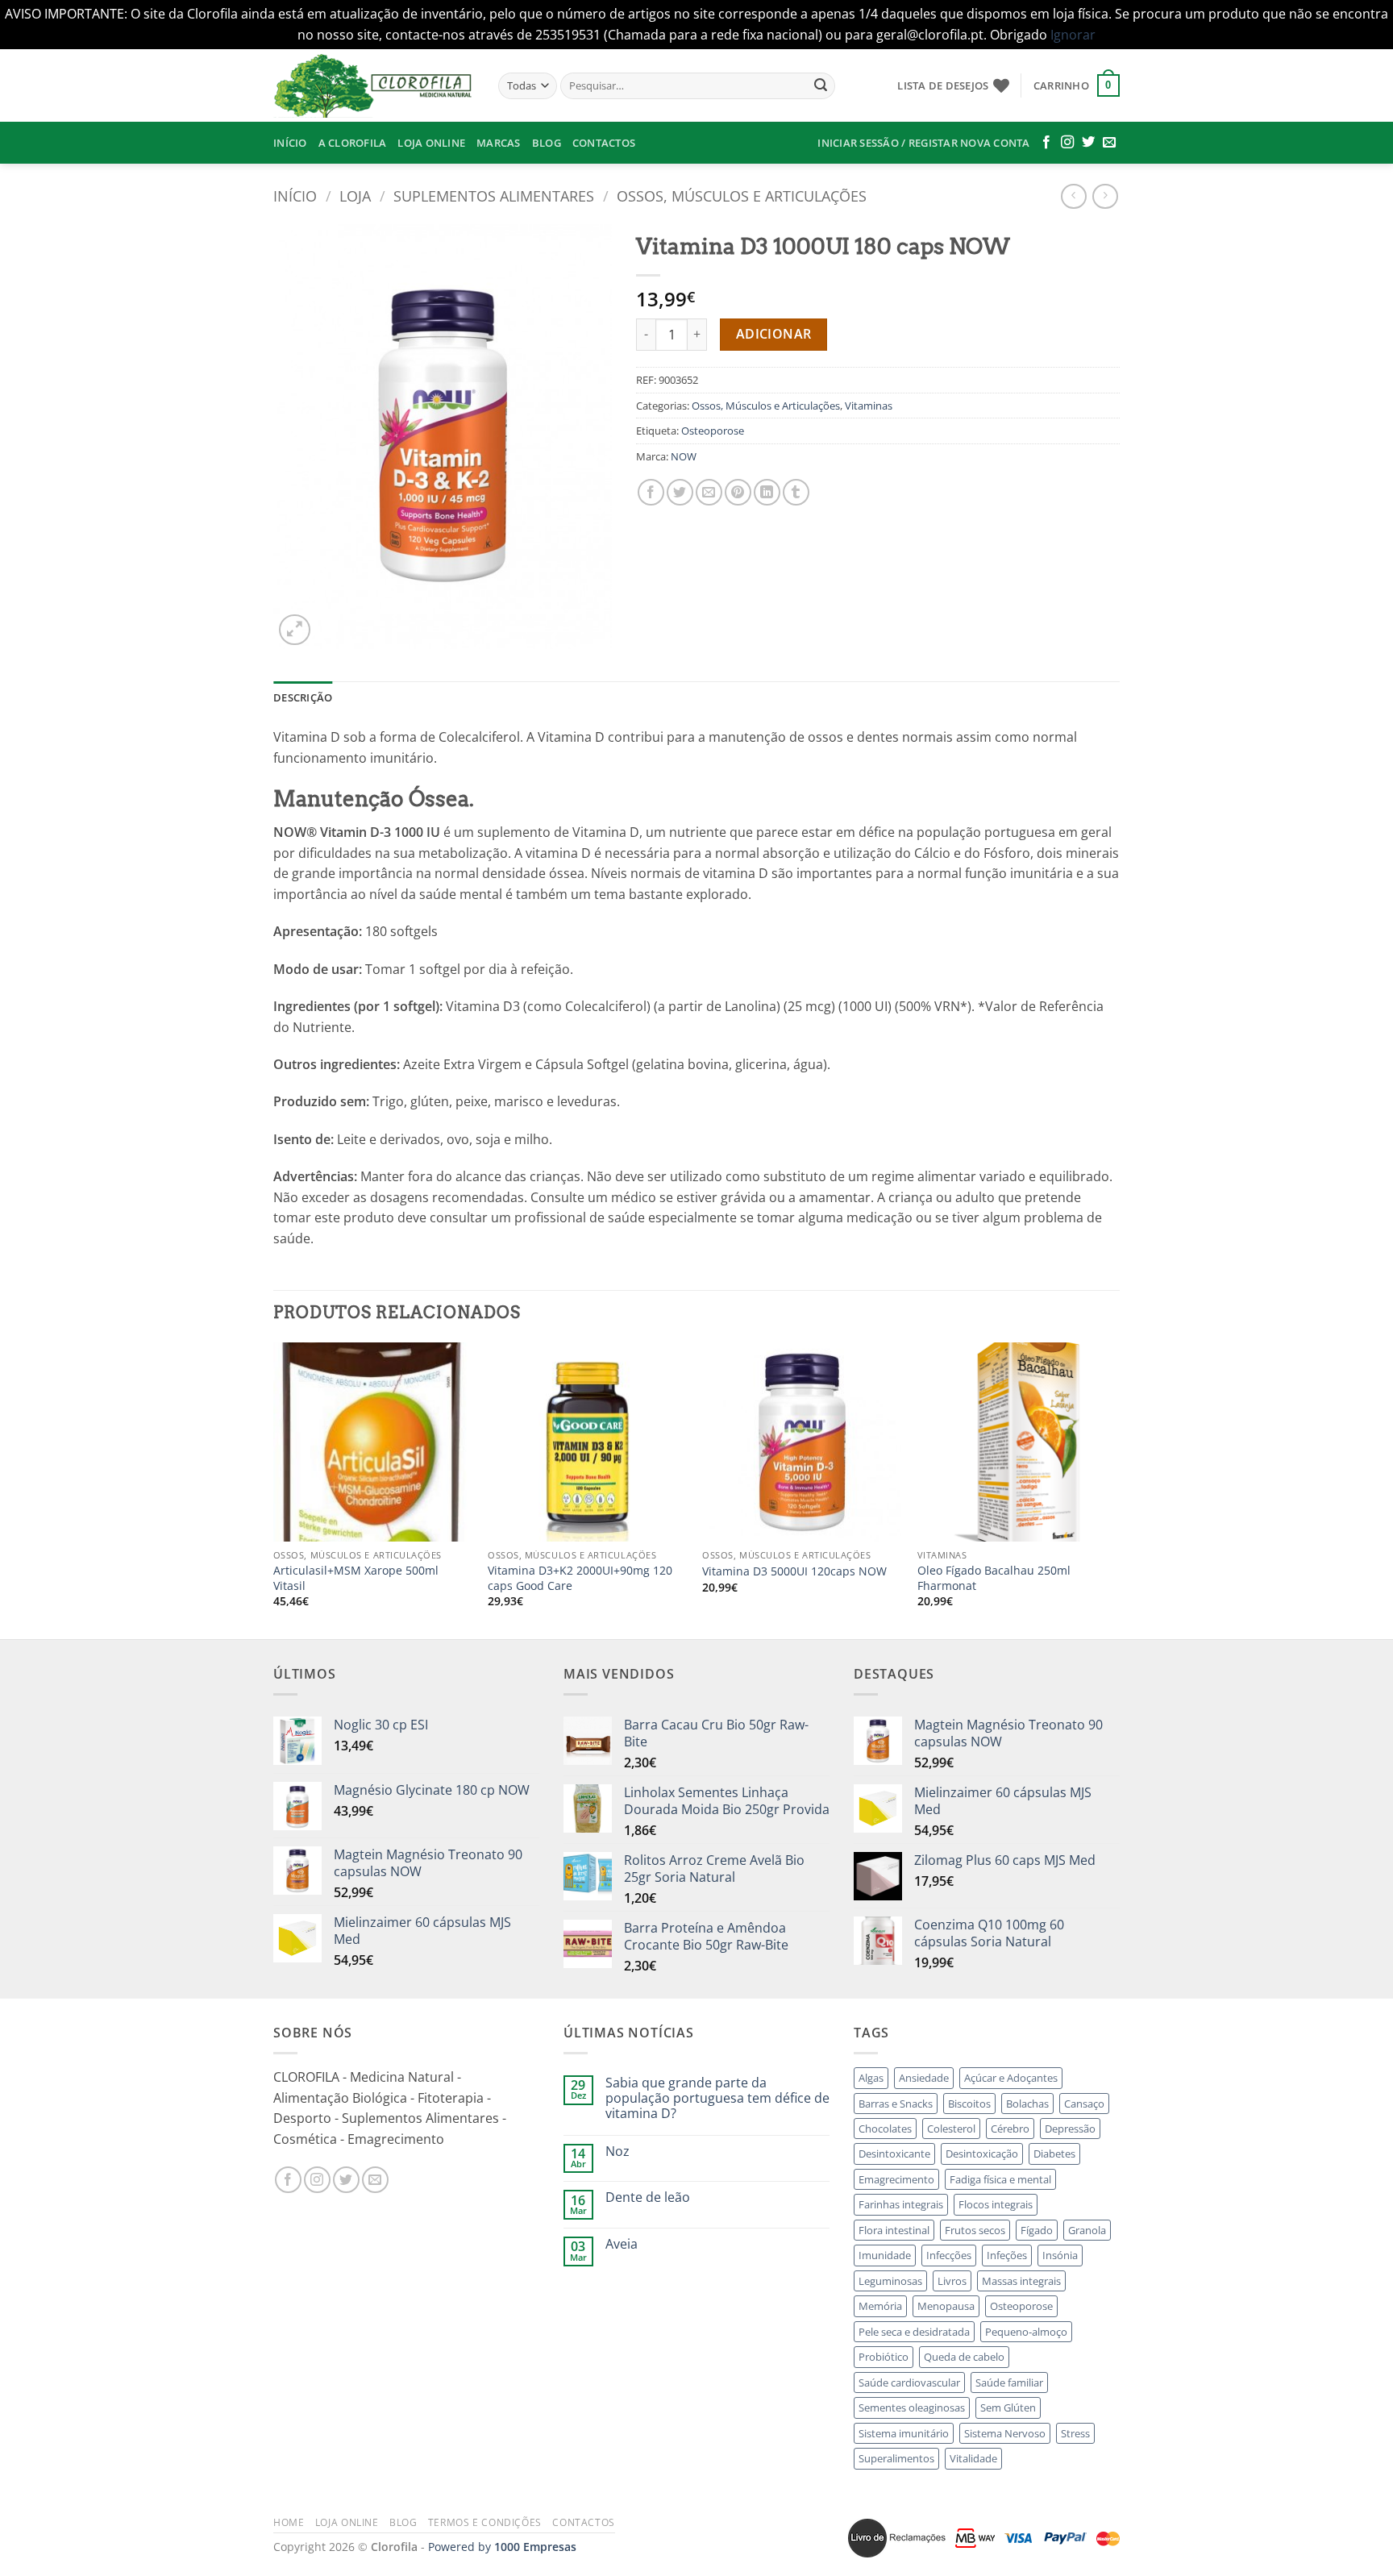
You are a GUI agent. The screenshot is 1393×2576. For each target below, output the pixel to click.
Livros (952, 2281)
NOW (684, 456)
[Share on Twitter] (680, 492)
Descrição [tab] (303, 697)
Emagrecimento (896, 2179)
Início (290, 143)
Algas (871, 2078)
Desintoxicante (894, 2154)
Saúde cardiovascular (909, 2382)
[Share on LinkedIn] (767, 492)
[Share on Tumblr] (796, 492)
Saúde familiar (1009, 2382)
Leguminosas (890, 2281)
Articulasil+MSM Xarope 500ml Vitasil (356, 1578)
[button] (1077, 85)
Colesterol (951, 2129)
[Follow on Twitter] (1088, 143)
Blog (547, 143)
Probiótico (884, 2357)
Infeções (1007, 2255)
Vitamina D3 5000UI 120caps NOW (794, 1571)
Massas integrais (1021, 2281)
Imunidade (885, 2255)
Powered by (502, 2547)
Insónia (1060, 2255)
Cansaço (1084, 2104)
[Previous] (274, 1489)
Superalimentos (896, 2458)
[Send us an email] (1109, 143)
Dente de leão (648, 2197)
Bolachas (1027, 2104)
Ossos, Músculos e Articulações (742, 196)
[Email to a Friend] (709, 492)
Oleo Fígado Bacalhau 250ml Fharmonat (994, 1578)
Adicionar (774, 334)
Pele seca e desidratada (914, 2332)
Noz (617, 2152)
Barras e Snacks (896, 2104)
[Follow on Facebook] (1046, 143)
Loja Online (431, 143)
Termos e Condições (485, 2522)
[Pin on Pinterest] (738, 492)
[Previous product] (1105, 196)
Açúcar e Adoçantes (1011, 2078)
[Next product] (1073, 196)
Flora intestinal (894, 2230)
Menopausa (946, 2306)
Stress (1075, 2433)
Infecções (949, 2255)
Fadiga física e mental (1000, 2179)
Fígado (1037, 2230)
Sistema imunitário (904, 2433)
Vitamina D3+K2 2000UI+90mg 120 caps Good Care (580, 1578)
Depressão (1070, 2129)
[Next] (1115, 1489)
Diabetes (1054, 2154)
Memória (880, 2306)
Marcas (499, 143)
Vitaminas (869, 406)
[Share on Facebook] (651, 492)
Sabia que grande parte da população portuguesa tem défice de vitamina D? (717, 2099)
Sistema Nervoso (1005, 2433)
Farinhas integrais (901, 2204)
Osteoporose (713, 431)
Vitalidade (973, 2458)
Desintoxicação (982, 2154)
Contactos (604, 143)
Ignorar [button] (1073, 35)
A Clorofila (353, 143)
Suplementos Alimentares (494, 196)
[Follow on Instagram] (1067, 143)
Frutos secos (975, 2230)
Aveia (622, 2244)
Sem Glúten (1008, 2407)
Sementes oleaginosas (912, 2407)
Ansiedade (924, 2078)
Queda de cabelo (964, 2357)
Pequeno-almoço (1026, 2332)
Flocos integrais (996, 2204)
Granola (1087, 2230)
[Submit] (821, 85)
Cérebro (1010, 2129)
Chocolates (885, 2129)
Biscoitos (969, 2104)
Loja (355, 196)
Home (289, 2522)
